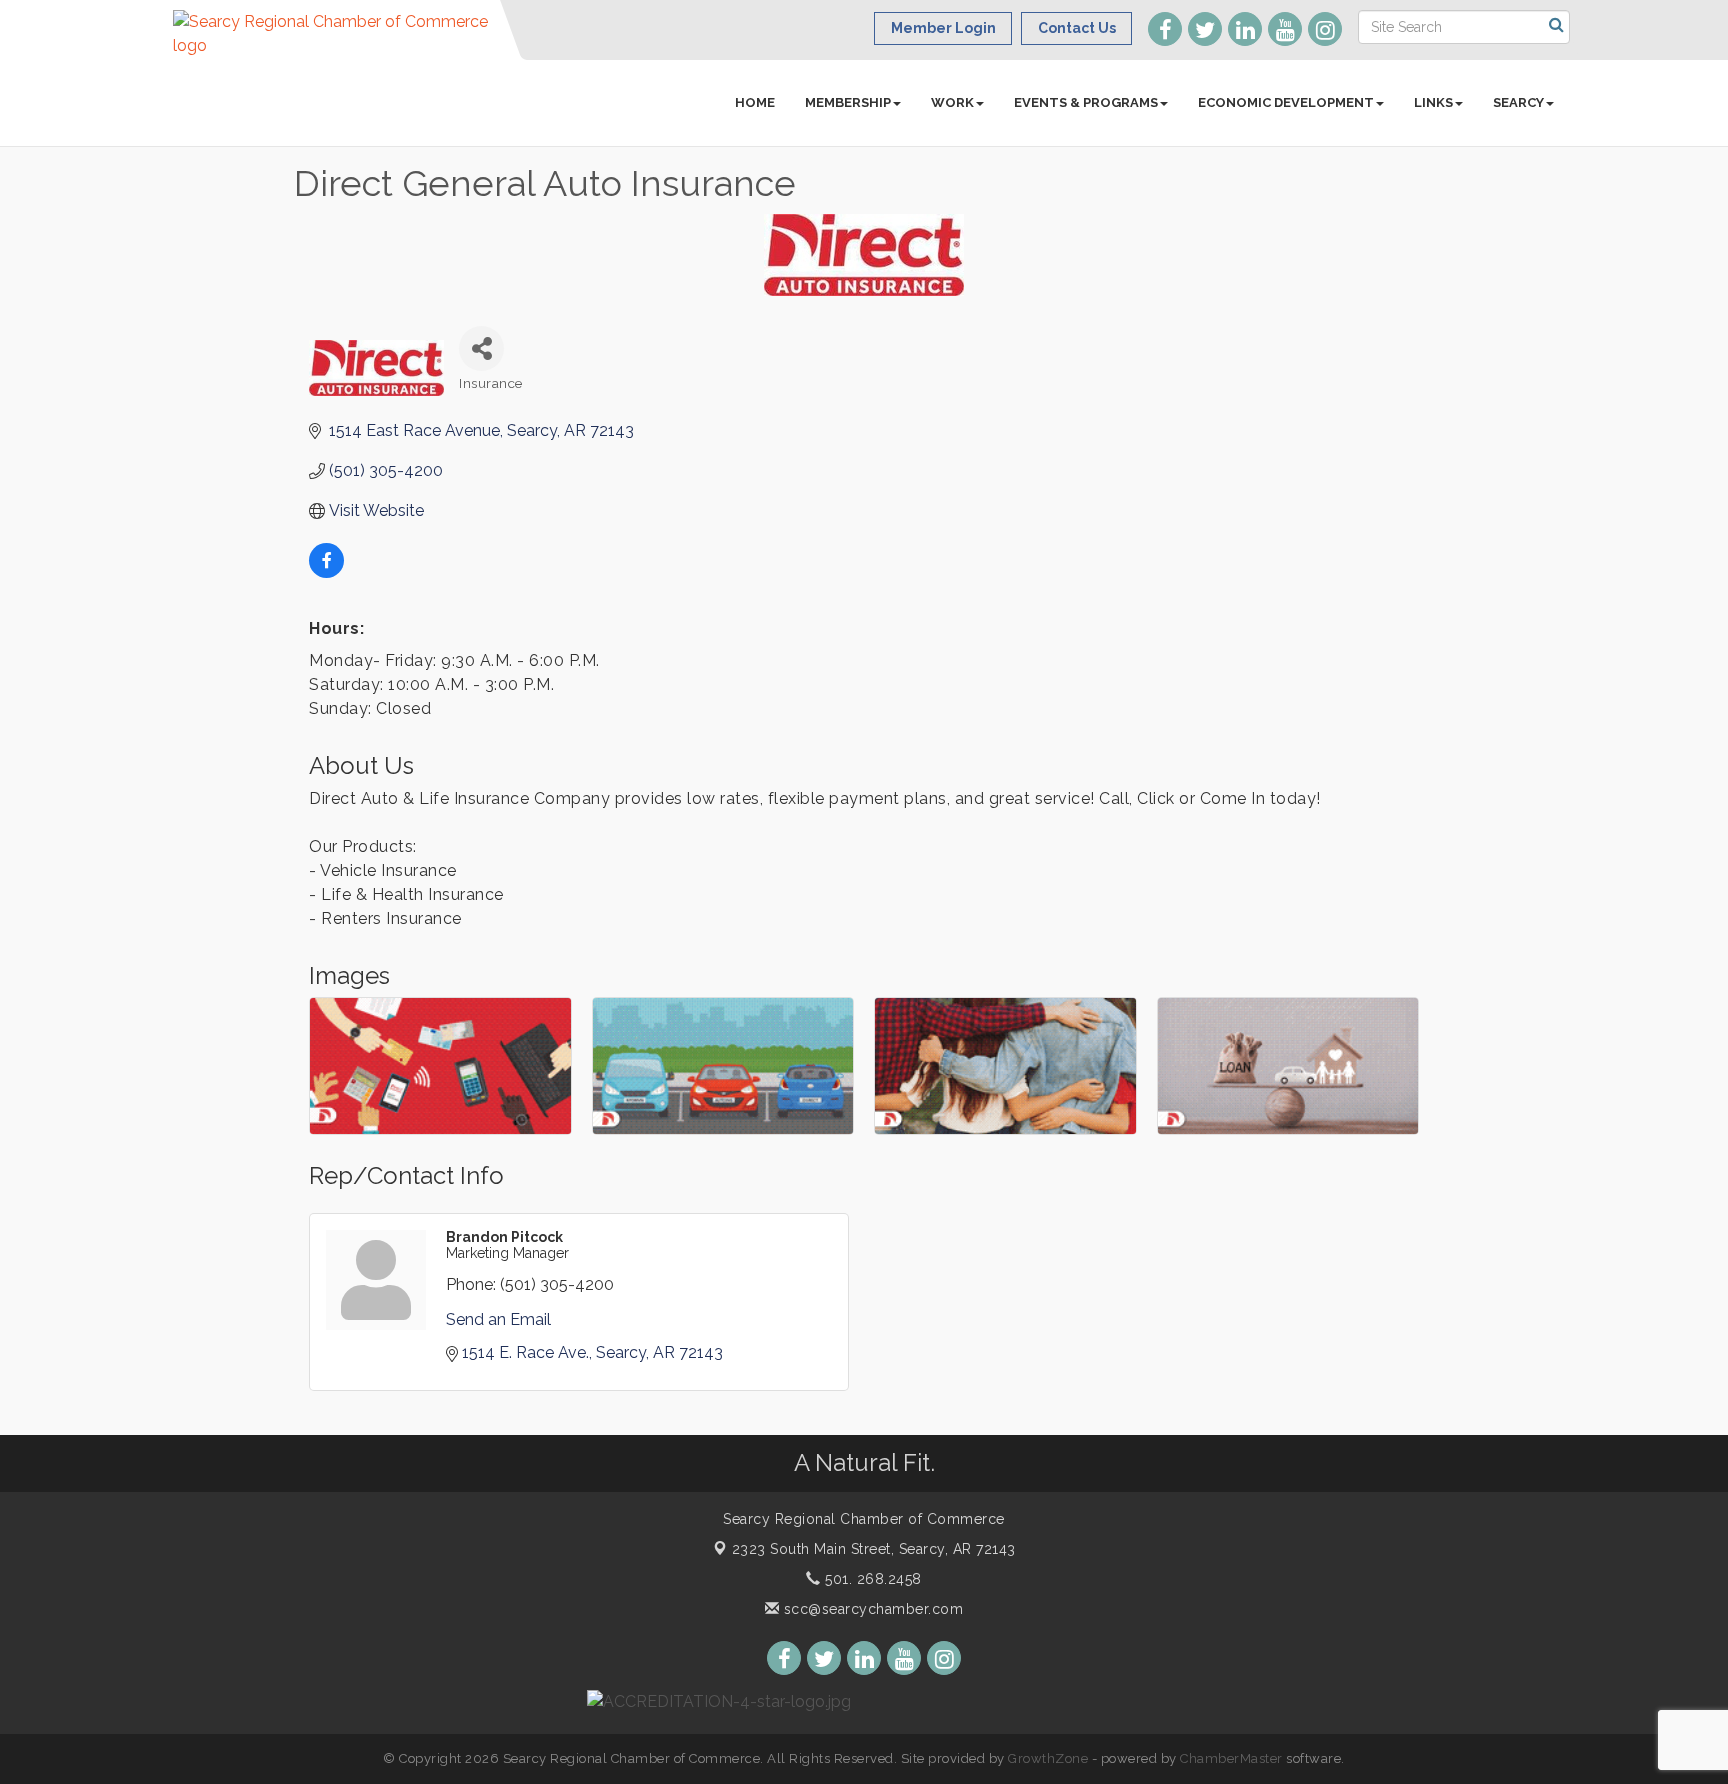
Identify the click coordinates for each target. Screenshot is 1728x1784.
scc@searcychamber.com (871, 1609)
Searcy (1518, 102)
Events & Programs (1086, 102)
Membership (848, 102)
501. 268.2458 (871, 1579)
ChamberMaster (1231, 1758)
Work (952, 102)
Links (1433, 102)
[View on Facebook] (326, 572)
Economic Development (1286, 102)
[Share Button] (481, 348)
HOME (755, 102)
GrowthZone (1048, 1758)
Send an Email (498, 1319)
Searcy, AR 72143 (874, 1549)
